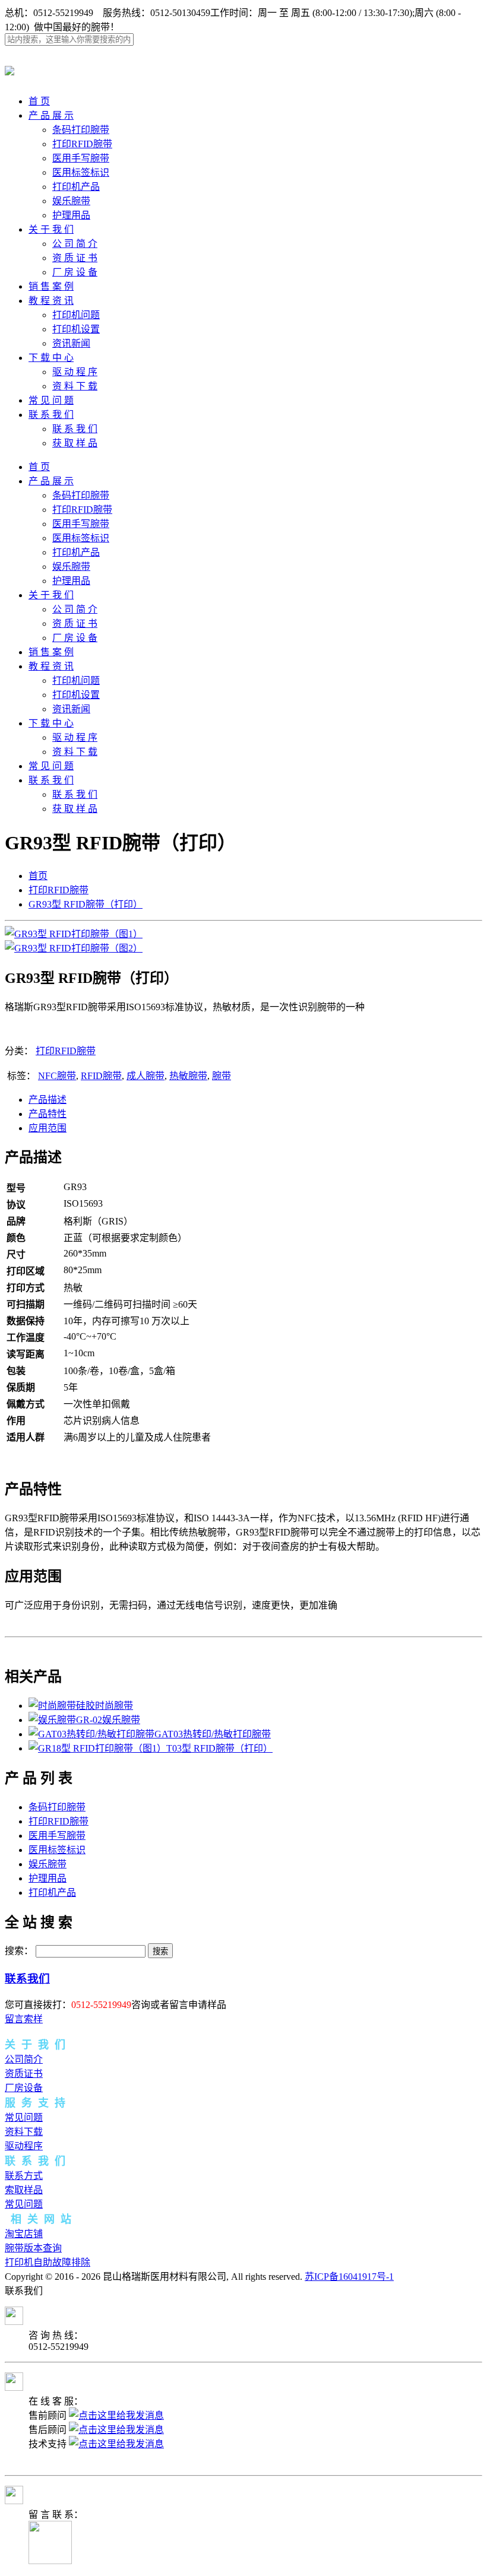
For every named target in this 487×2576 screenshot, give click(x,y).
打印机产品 (76, 187)
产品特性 (48, 1114)
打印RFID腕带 (82, 144)
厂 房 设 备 (75, 272)
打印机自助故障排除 (48, 2262)
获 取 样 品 (75, 443)
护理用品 (71, 215)
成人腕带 (146, 1076)
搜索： (19, 1951)
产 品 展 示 (51, 115)
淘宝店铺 (24, 2234)
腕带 (222, 1076)
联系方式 (24, 2176)
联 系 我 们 (51, 415)
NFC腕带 (57, 1076)
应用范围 (48, 1128)
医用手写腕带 (81, 158)
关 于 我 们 (51, 229)
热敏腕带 (188, 1076)
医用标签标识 (81, 172)
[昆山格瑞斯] (10, 69)
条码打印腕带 (81, 130)
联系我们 (27, 1979)
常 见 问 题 (51, 400)
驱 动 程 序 (75, 372)
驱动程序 (24, 2146)
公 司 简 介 (75, 244)
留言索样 (24, 2019)
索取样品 (24, 2190)
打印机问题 (76, 315)
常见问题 (24, 2117)
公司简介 (24, 2059)
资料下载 (24, 2132)
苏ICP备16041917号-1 (349, 2277)
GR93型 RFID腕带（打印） (86, 904)
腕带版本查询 (33, 2248)
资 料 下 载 (75, 386)
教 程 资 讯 (51, 301)
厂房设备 (24, 2088)
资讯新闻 (71, 343)
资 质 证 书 (75, 258)
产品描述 (48, 1100)
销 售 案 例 (51, 286)
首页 (38, 876)
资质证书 (24, 2074)
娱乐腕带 (71, 201)
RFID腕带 (101, 1076)
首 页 (39, 101)
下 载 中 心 (51, 358)
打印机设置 (76, 329)
